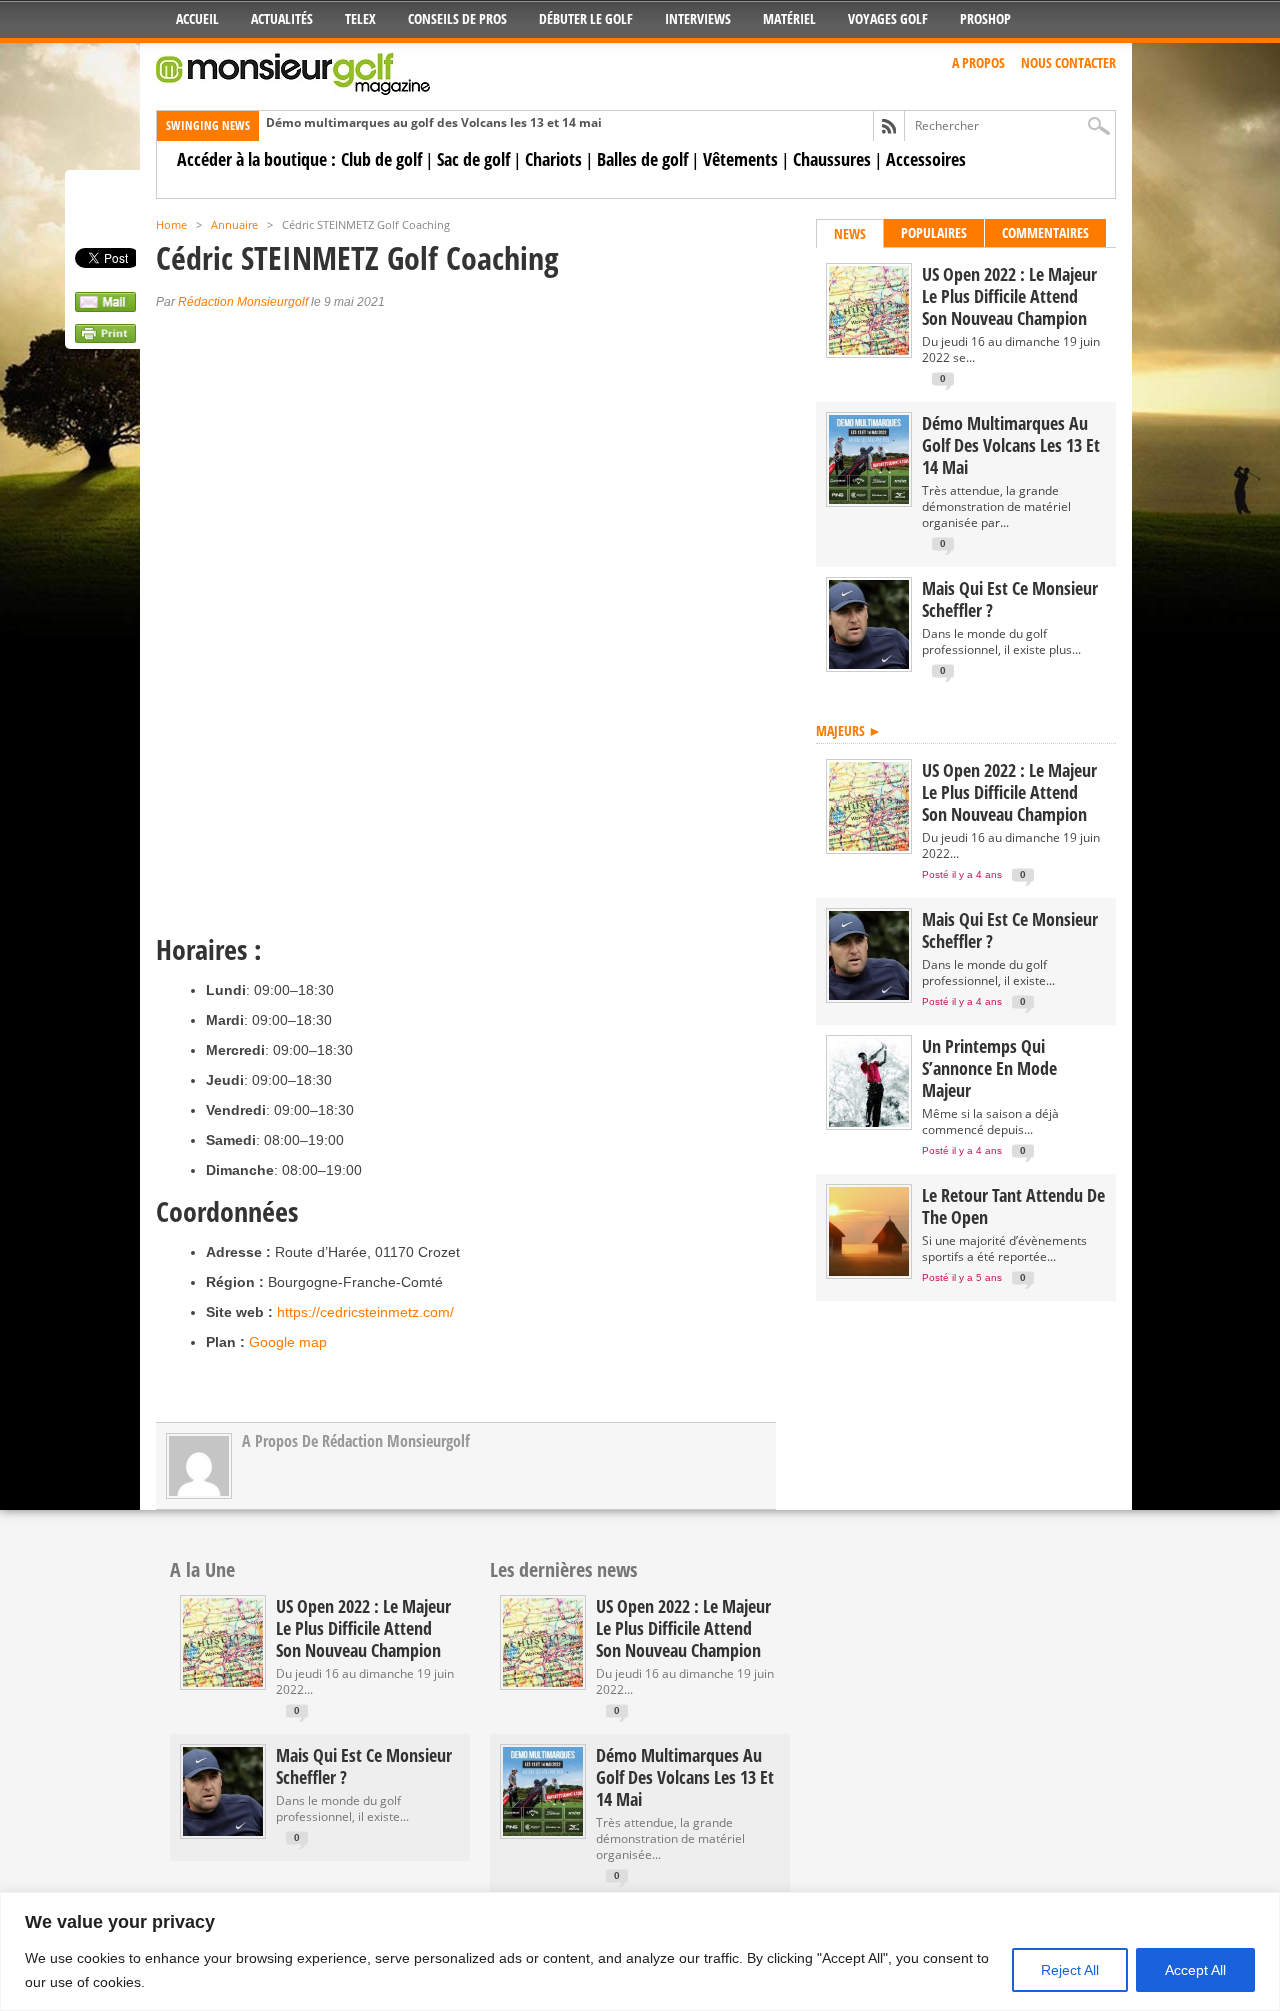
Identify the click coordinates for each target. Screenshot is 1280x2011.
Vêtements (740, 159)
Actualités (282, 18)
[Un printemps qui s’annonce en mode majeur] (869, 1122)
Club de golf (381, 159)
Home (171, 224)
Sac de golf (473, 159)
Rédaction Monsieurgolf (243, 302)
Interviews (698, 18)
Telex (360, 18)
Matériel (789, 18)
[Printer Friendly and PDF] (105, 338)
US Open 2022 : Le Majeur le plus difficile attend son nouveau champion (1009, 296)
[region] (640, 1951)
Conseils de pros (457, 18)
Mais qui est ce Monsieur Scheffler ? (1010, 599)
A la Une (202, 1569)
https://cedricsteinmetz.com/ (365, 1312)
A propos (978, 62)
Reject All (1070, 1970)
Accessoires (926, 159)
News (850, 233)
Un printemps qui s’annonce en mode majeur (989, 1068)
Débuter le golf (586, 18)
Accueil (197, 18)
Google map (288, 1342)
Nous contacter (1068, 62)
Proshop (985, 18)
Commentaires (1045, 232)
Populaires (934, 232)
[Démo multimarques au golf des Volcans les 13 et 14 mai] (869, 499)
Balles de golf (642, 159)
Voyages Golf (888, 18)
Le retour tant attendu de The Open (1013, 1206)
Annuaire (234, 224)
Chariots (553, 159)
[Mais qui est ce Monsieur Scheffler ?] (869, 664)
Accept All (1195, 1970)
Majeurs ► (849, 730)
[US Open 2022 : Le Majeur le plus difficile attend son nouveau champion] (869, 350)
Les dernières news (563, 1569)
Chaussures (832, 159)
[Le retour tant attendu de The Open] (869, 1271)
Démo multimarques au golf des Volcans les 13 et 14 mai (434, 122)
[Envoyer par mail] (105, 307)
